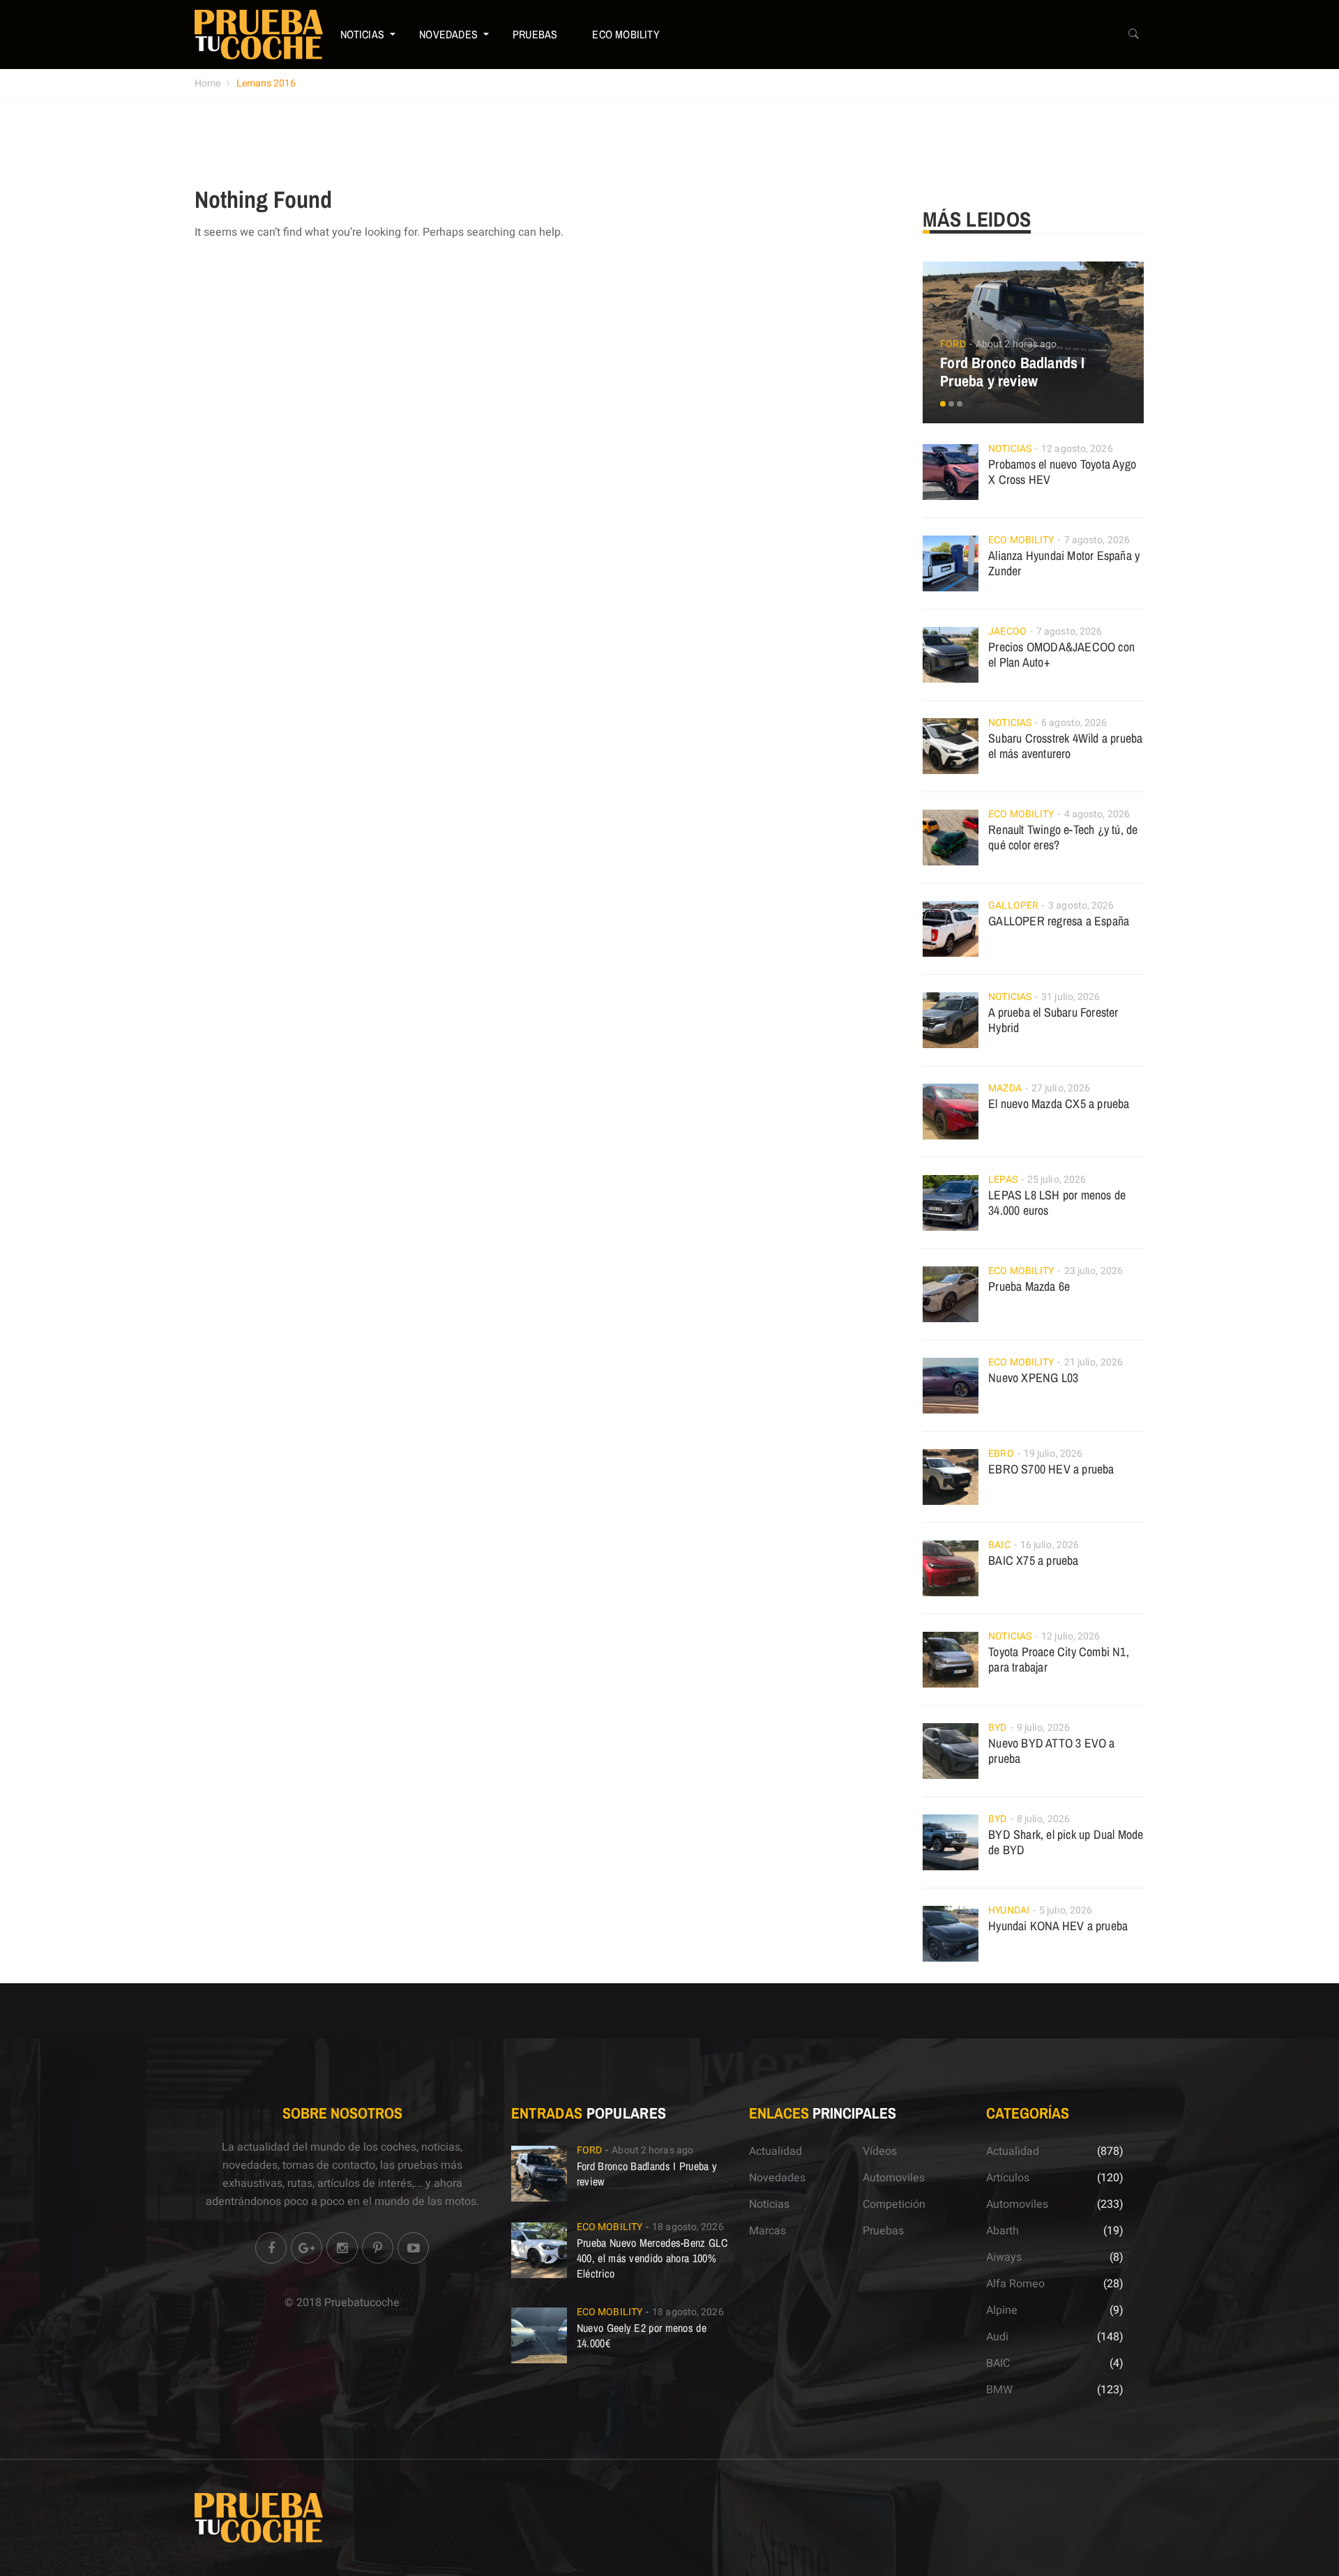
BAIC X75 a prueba (1033, 1560)
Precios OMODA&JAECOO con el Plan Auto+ (1061, 654)
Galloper (1013, 906)
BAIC (999, 1545)
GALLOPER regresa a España (1059, 921)
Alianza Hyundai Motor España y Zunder (1064, 563)
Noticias (363, 34)
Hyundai (1009, 1910)
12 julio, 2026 (1071, 1636)
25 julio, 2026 (1057, 1180)
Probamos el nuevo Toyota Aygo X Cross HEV (1062, 472)
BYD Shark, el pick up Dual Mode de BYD (1066, 1842)
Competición (894, 2204)
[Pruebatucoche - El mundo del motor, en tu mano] (259, 34)
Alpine (1002, 2310)
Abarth (1003, 2231)
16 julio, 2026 (1050, 1545)
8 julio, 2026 (1043, 1819)
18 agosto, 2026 (688, 2227)
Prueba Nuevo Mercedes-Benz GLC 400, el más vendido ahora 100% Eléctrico (652, 2258)
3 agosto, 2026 (1081, 906)
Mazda (1005, 1088)
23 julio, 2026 (1094, 1271)
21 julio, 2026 (1094, 1362)
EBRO (1001, 1454)
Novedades (448, 34)
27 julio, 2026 (1061, 1088)
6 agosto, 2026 (1074, 723)
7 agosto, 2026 (1097, 540)
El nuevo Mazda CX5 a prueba (1059, 1104)
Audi (997, 2337)
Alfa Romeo (1015, 2284)
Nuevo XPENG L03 (1033, 1378)
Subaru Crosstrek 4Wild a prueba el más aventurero (1065, 746)
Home (207, 83)
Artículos (1008, 2178)
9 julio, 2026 (1043, 1728)
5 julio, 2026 (1066, 1910)
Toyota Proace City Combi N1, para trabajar (1059, 1659)
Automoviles (894, 2178)
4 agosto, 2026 (1097, 814)
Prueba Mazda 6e (1029, 1286)
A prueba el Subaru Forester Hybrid (1053, 1020)
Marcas (767, 2231)
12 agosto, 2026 (1077, 449)
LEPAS (1003, 1180)
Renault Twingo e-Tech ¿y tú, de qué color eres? (1063, 837)
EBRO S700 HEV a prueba (1051, 1469)
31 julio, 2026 (1071, 997)
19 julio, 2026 (1053, 1454)
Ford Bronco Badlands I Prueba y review (1012, 372)
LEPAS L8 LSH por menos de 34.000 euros (1057, 1203)
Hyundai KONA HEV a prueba (1058, 1926)
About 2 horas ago (1016, 344)
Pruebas (535, 34)
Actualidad (776, 2151)
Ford (953, 344)
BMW (999, 2390)
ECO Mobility (626, 34)
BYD (997, 1728)
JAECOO (1007, 631)
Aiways (1004, 2257)
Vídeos (880, 2151)
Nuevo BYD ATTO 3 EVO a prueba (1051, 1751)
